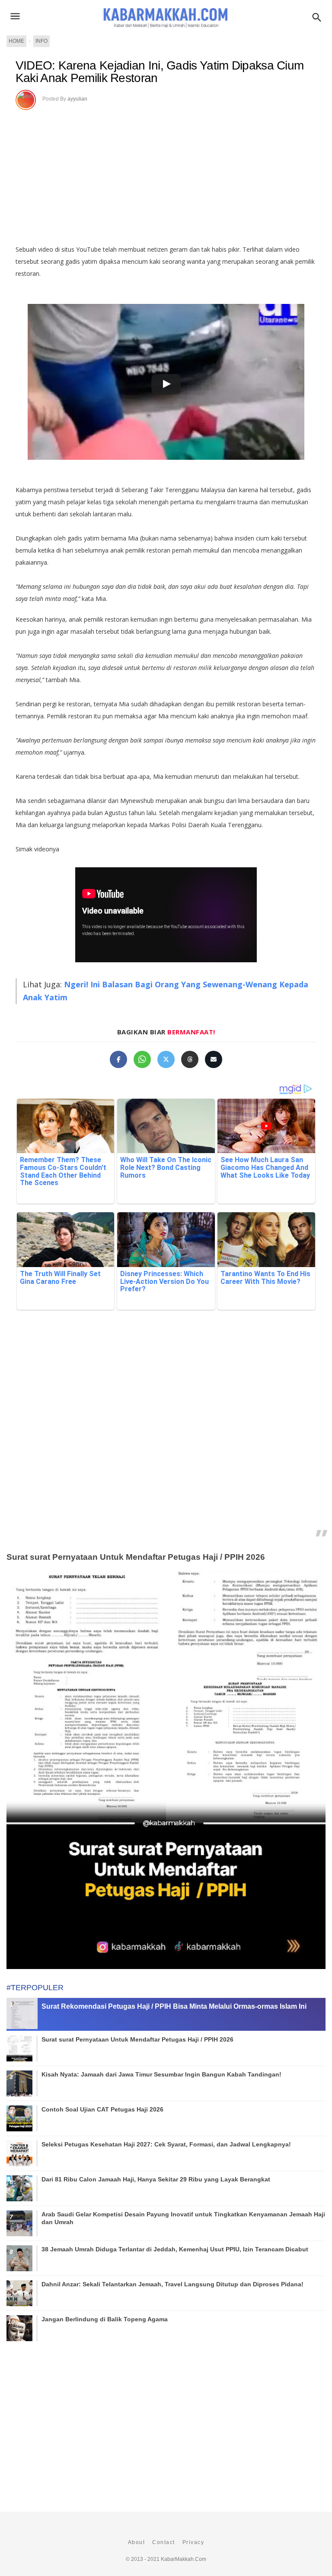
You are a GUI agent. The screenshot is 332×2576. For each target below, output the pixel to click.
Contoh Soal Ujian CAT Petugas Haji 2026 (102, 2109)
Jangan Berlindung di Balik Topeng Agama (105, 2319)
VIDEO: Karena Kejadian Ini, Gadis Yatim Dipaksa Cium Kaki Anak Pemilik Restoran (160, 72)
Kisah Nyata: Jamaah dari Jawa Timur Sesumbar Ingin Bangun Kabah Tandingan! (161, 2074)
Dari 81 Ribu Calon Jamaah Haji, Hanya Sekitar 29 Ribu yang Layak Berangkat (156, 2179)
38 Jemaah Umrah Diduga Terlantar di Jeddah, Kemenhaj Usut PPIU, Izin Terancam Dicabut (175, 2249)
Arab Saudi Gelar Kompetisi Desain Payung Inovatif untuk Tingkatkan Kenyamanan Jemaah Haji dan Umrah (183, 2218)
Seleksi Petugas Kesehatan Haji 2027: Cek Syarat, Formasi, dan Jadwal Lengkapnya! (166, 2144)
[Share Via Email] (214, 1059)
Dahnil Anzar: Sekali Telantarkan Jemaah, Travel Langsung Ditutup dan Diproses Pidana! (172, 2284)
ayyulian (77, 99)
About (137, 2542)
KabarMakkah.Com (184, 2559)
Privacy (193, 2542)
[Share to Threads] (190, 1059)
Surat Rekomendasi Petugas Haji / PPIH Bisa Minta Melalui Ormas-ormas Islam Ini (174, 2006)
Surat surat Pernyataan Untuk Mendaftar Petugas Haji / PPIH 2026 (136, 1557)
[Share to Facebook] (118, 1059)
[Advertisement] (166, 1444)
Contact (164, 2542)
